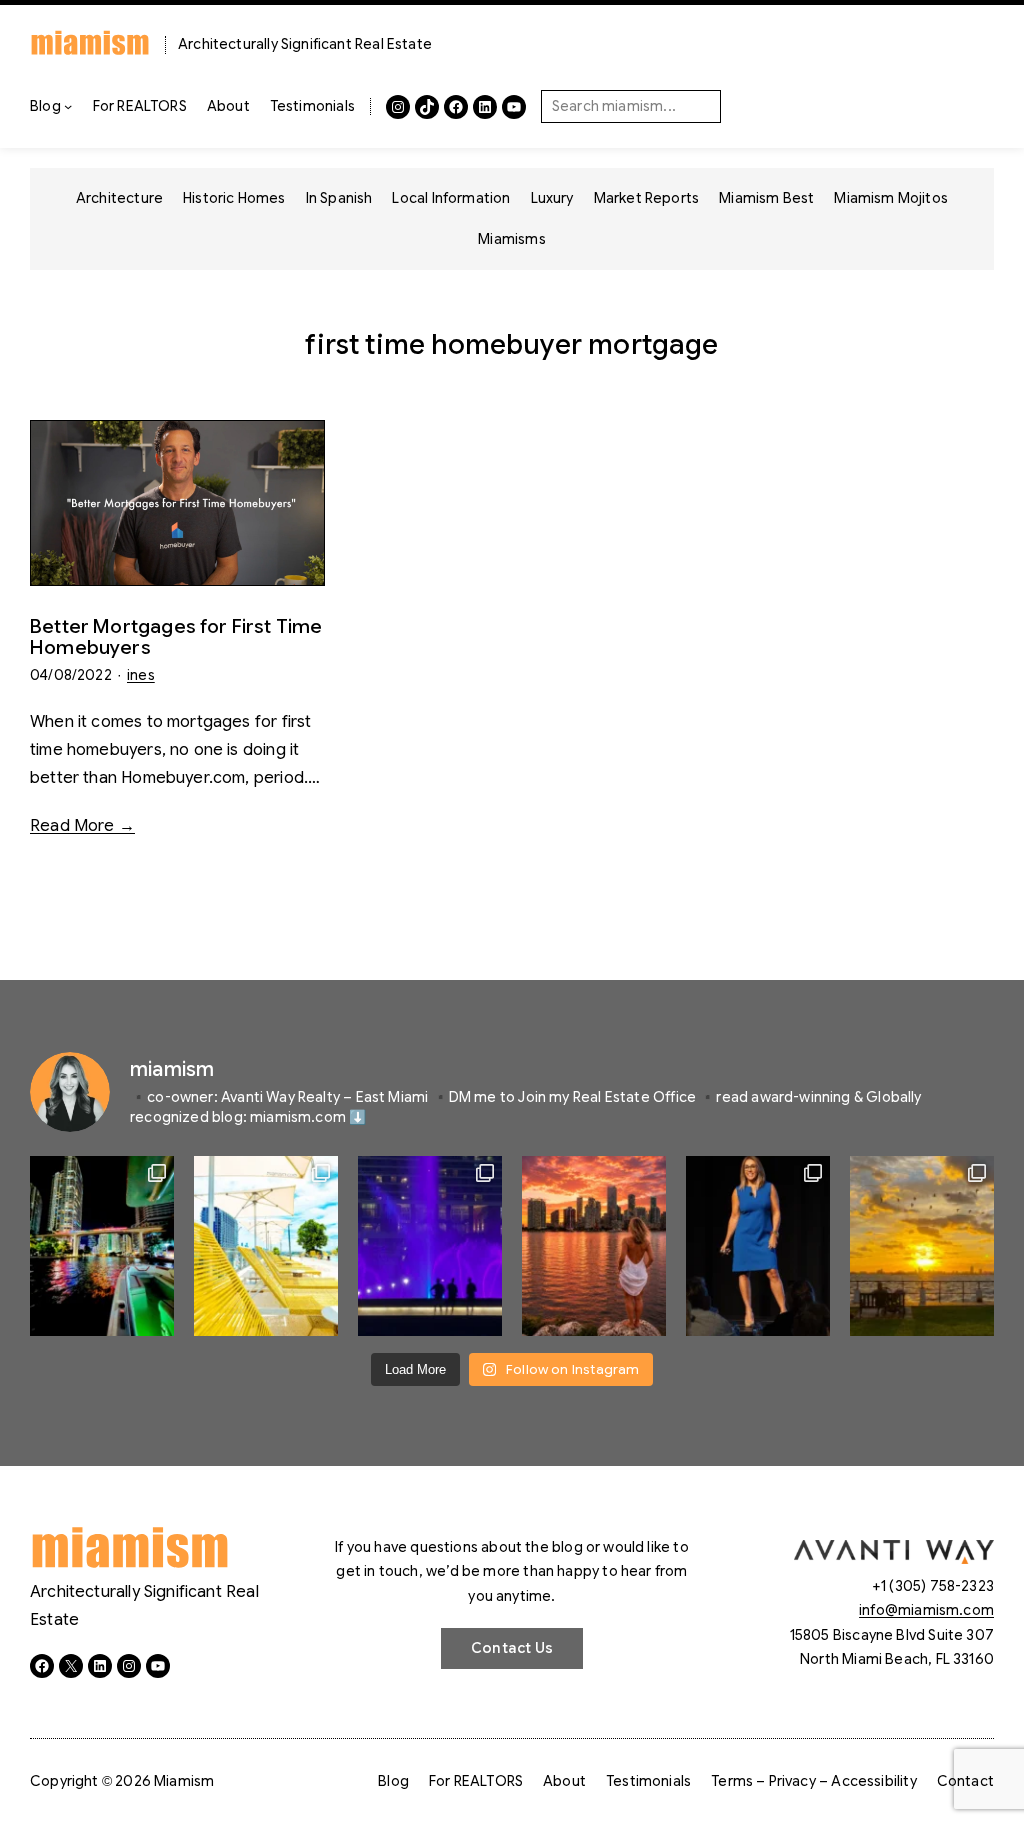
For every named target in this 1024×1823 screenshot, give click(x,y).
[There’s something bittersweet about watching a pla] (922, 1246)
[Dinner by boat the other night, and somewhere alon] (102, 1246)
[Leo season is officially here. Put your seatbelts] (594, 1246)
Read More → (82, 826)
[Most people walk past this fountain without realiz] (430, 1246)
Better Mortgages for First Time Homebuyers (176, 637)
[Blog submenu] (68, 106)
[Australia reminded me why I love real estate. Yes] (758, 1246)
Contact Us (512, 1648)
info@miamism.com (926, 1610)
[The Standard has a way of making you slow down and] (266, 1246)
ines (141, 675)
